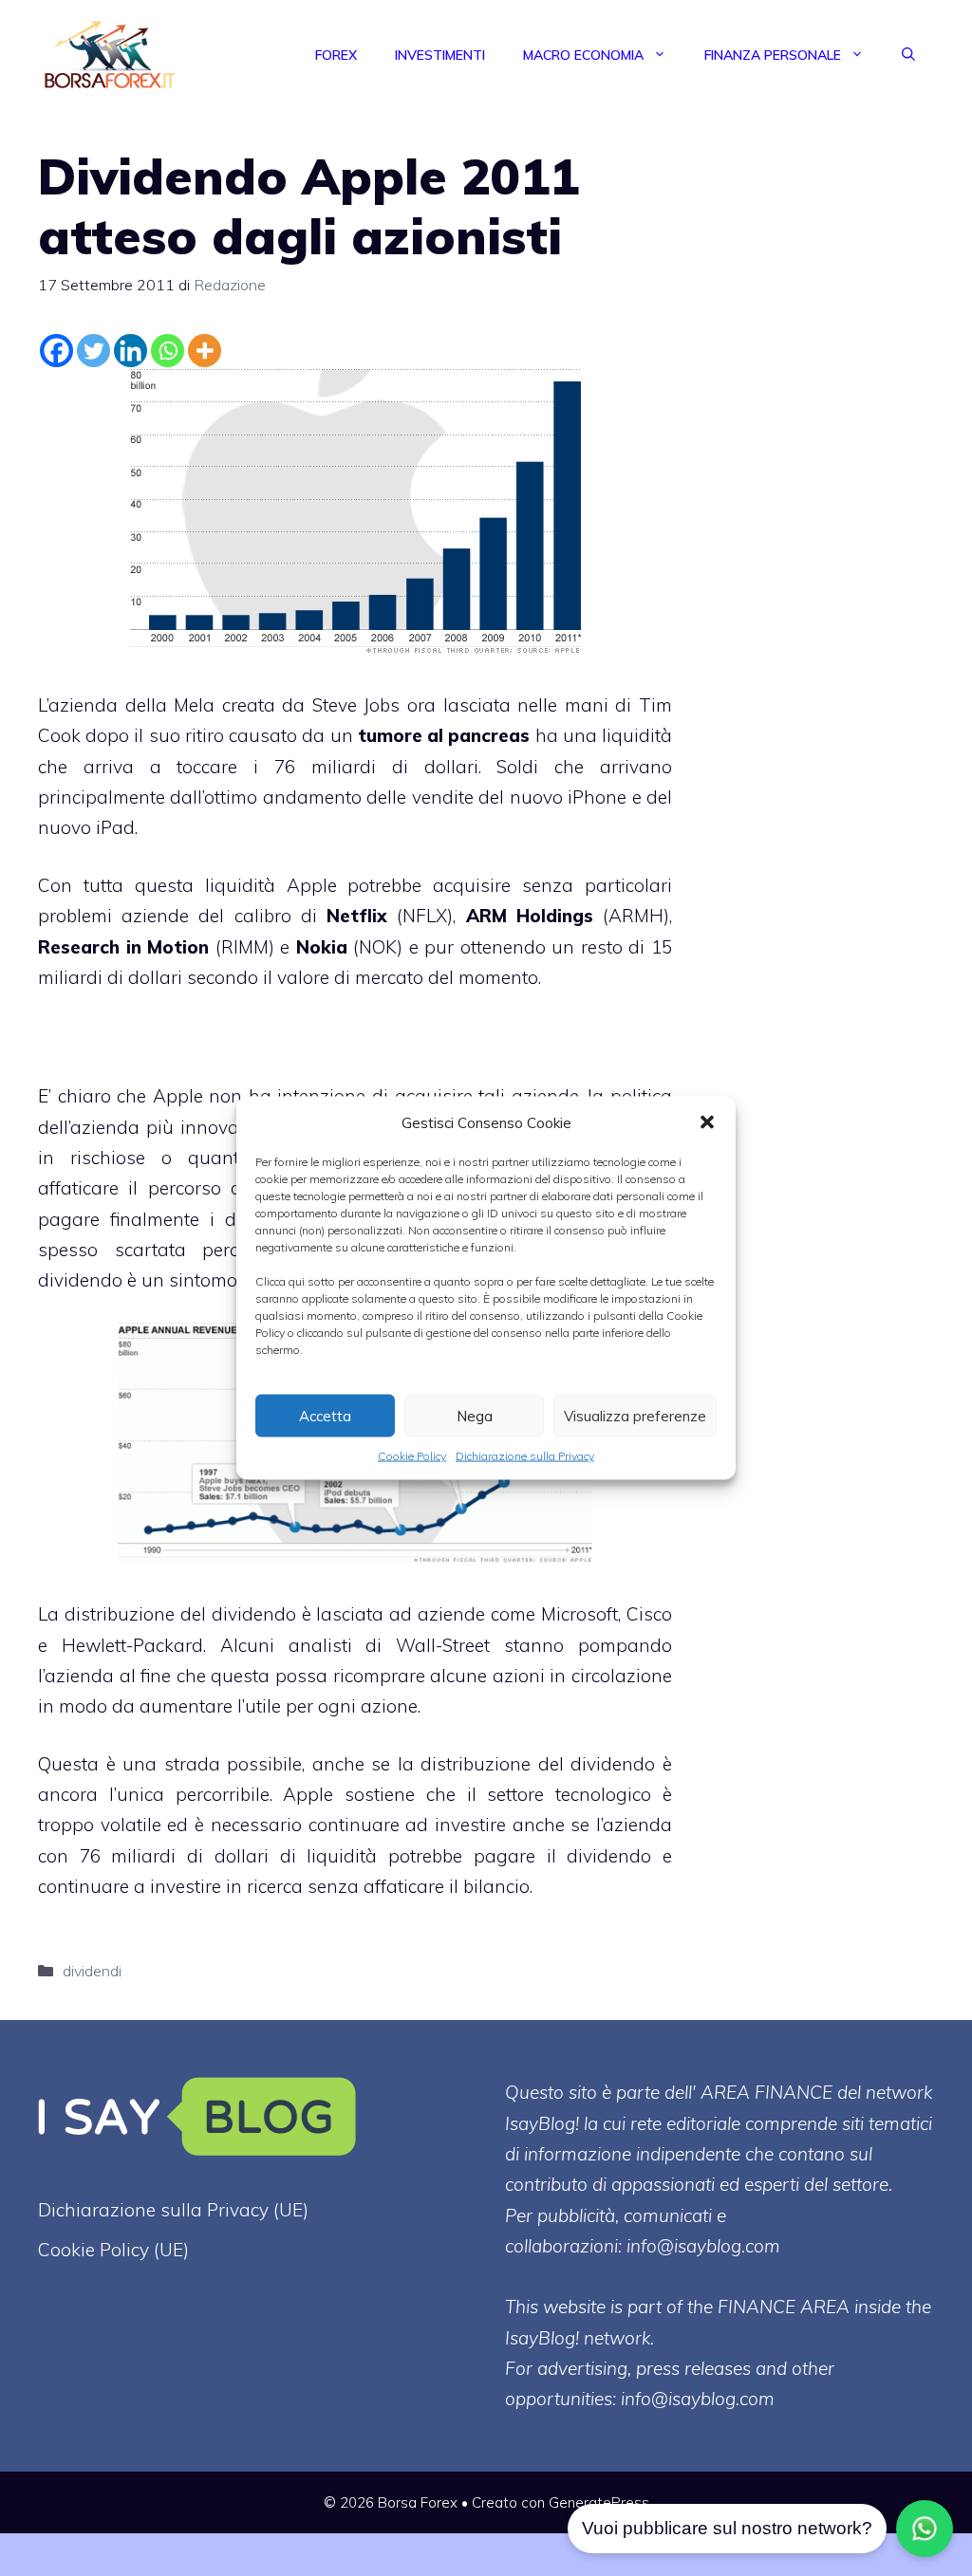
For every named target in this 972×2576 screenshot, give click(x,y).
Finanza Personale (773, 55)
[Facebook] (56, 351)
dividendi (92, 1971)
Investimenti (440, 55)
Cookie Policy (412, 1456)
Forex (336, 55)
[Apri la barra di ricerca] (908, 55)
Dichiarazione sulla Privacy (525, 1456)
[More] (205, 351)
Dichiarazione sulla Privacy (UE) (173, 2210)
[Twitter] (93, 351)
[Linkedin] (131, 351)
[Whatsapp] (168, 351)
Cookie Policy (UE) (113, 2250)
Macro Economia (583, 55)
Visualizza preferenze (635, 1415)
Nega (475, 1415)
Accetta (325, 1415)
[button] (707, 1122)
